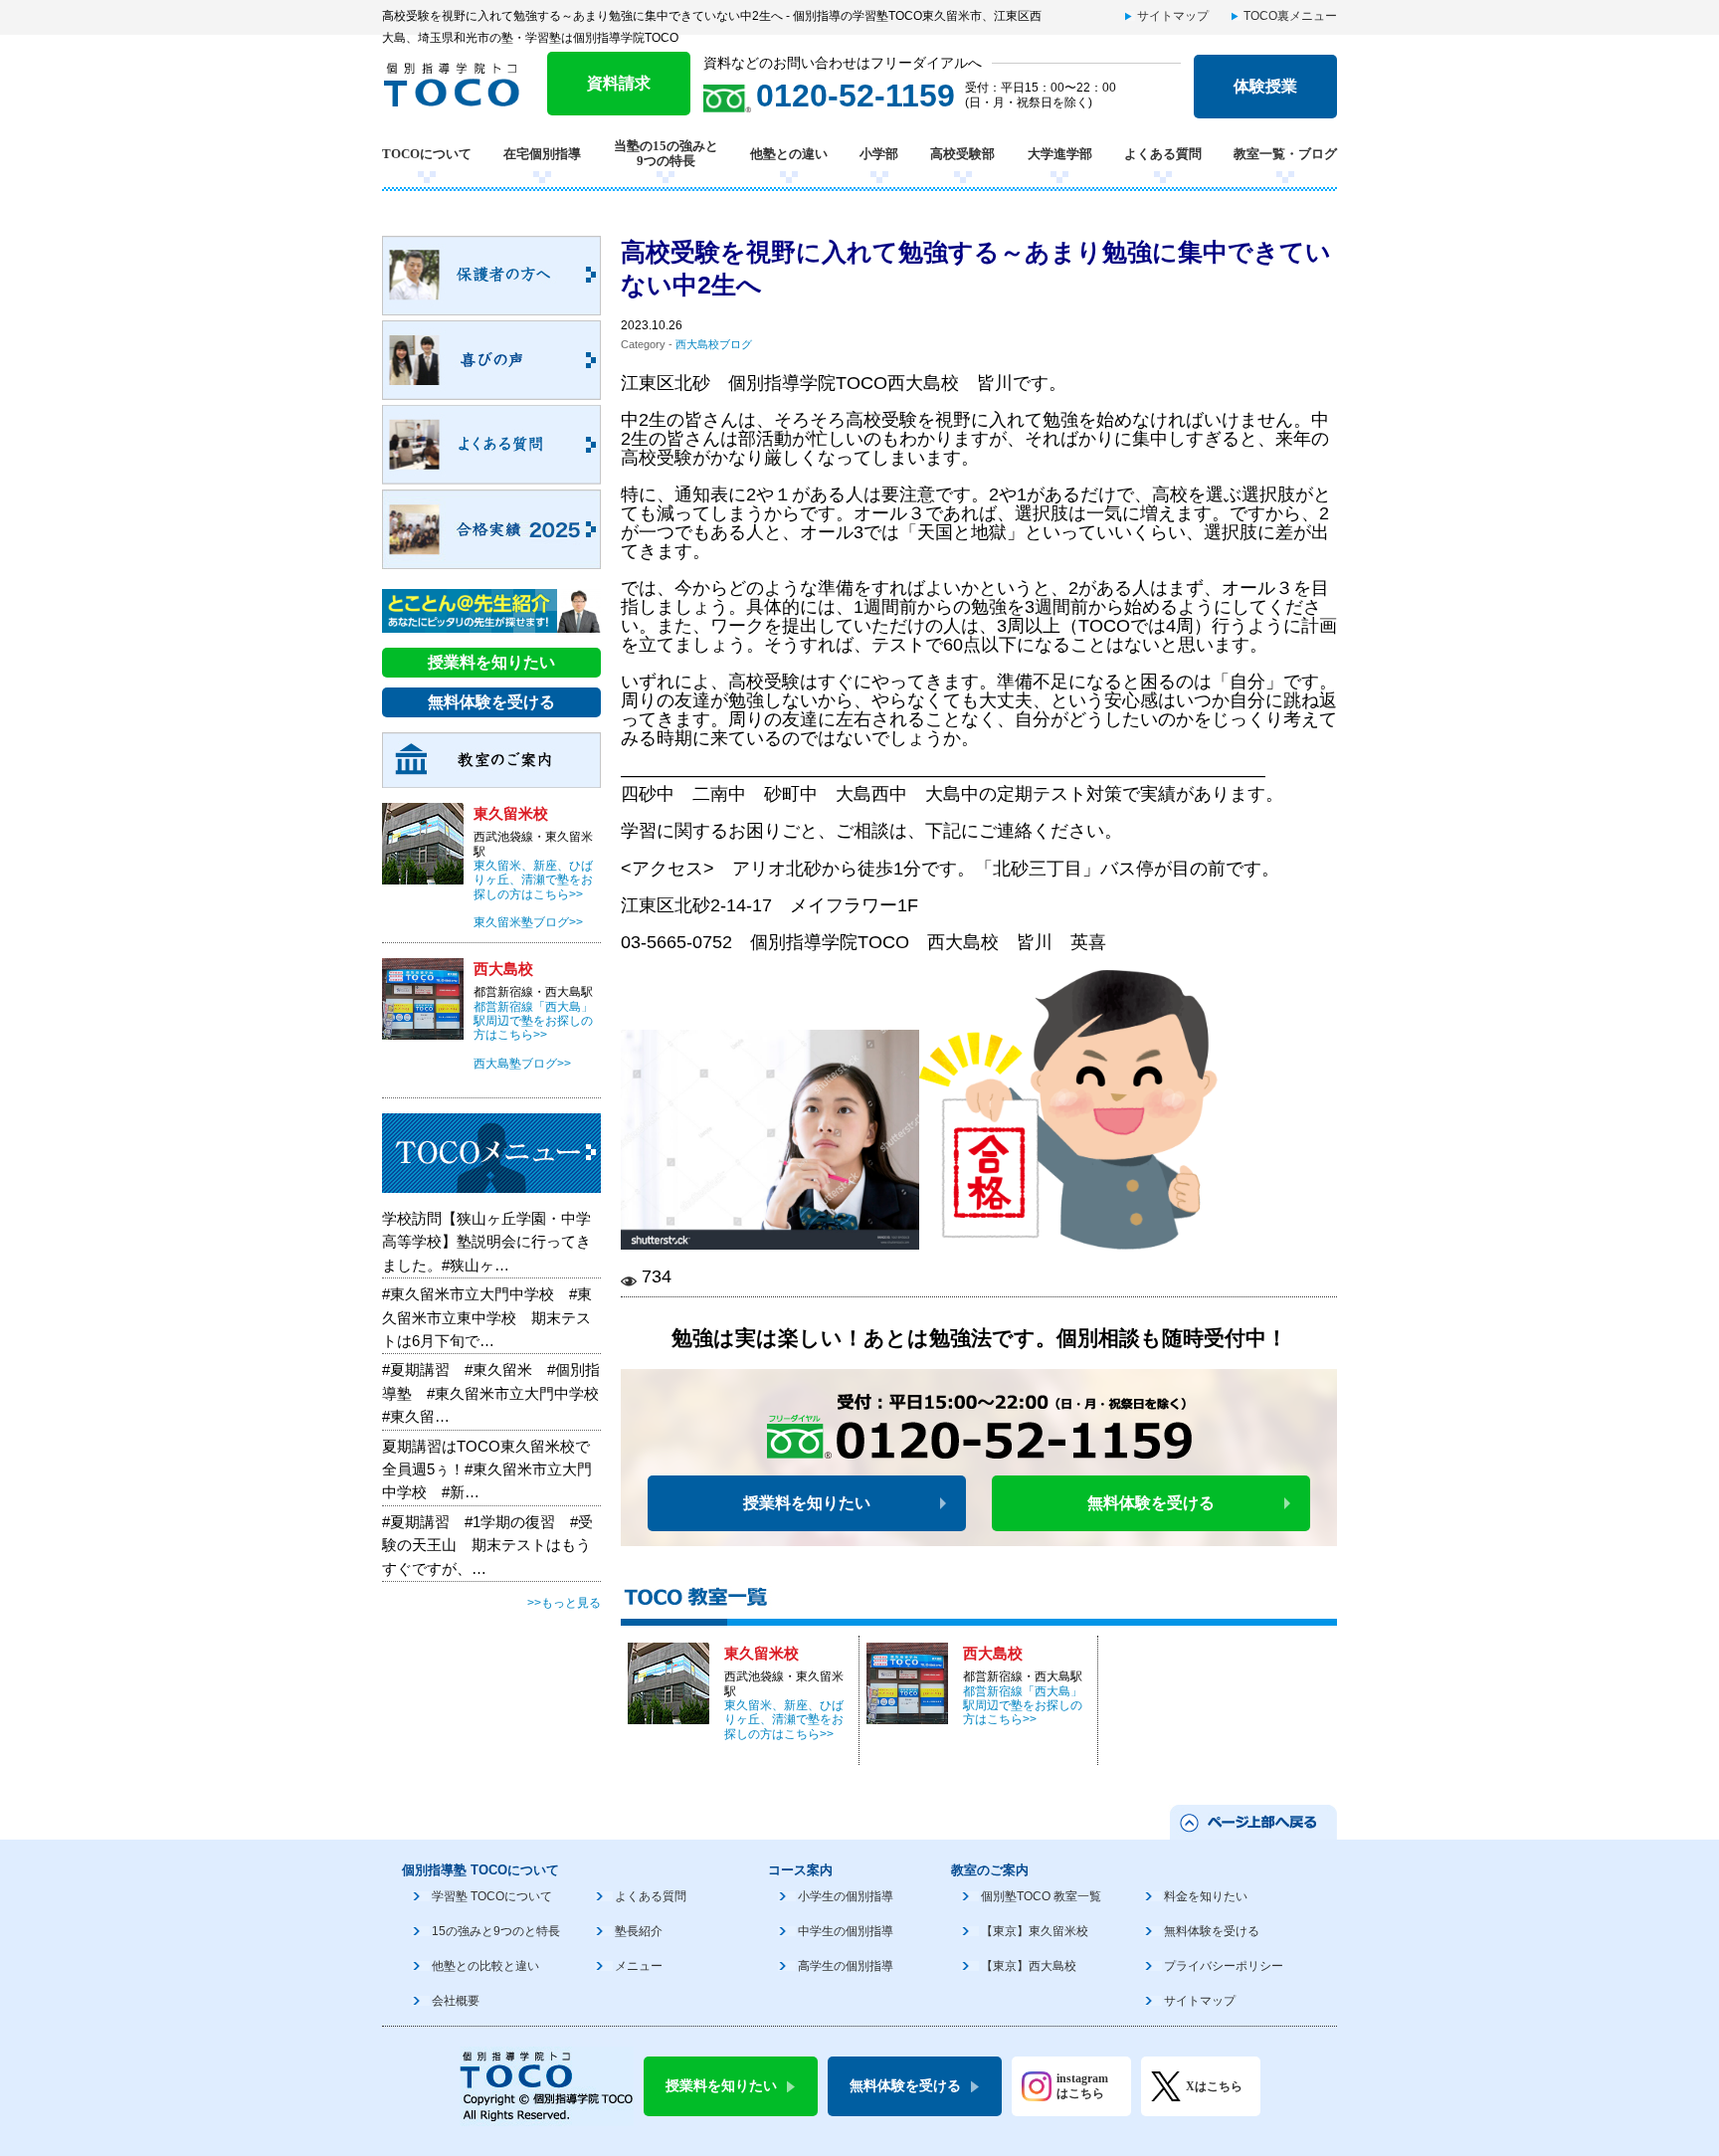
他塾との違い (789, 154)
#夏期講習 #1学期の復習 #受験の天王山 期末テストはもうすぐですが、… (487, 1545)
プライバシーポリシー (1224, 1966)
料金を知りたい (1206, 1896)
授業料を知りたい (807, 1503)
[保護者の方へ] (491, 304)
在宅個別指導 (542, 154)
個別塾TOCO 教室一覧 (1041, 1896)
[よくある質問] (491, 474)
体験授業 (1265, 86)
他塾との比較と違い (485, 1966)
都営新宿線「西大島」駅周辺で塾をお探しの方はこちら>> (1023, 1706)
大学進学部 (1060, 154)
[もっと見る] (491, 1182)
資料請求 (619, 83)
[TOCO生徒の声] (491, 389)
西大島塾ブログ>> (522, 1064)
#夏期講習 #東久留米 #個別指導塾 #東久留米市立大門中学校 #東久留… (498, 1393)
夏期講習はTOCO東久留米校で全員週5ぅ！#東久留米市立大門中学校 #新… (487, 1470)
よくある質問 (1163, 154)
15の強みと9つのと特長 (496, 1931)
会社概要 (456, 2001)
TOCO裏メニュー (1290, 16)
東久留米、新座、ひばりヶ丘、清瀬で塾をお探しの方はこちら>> (784, 1720)
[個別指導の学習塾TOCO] (459, 97)
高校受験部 (962, 154)
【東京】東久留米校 (1035, 1931)
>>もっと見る (564, 1603)
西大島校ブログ (714, 344)
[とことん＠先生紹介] (491, 622)
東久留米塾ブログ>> (528, 922)
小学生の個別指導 (846, 1896)
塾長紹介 (639, 1931)
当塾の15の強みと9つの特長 (666, 154)
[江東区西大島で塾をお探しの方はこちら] (907, 1713)
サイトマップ (1173, 16)
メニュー (639, 1966)
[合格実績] (491, 558)
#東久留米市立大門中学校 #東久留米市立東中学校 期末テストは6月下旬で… (487, 1317)
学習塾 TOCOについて (492, 1896)
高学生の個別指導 (846, 1966)
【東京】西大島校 (1029, 1966)
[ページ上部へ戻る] (1252, 1829)
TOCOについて (427, 154)
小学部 (879, 154)
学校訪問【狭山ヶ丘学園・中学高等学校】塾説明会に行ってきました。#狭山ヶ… (486, 1242)
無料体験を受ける (1151, 1503)
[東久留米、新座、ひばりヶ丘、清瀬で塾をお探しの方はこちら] (668, 1713)
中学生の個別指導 (846, 1931)
